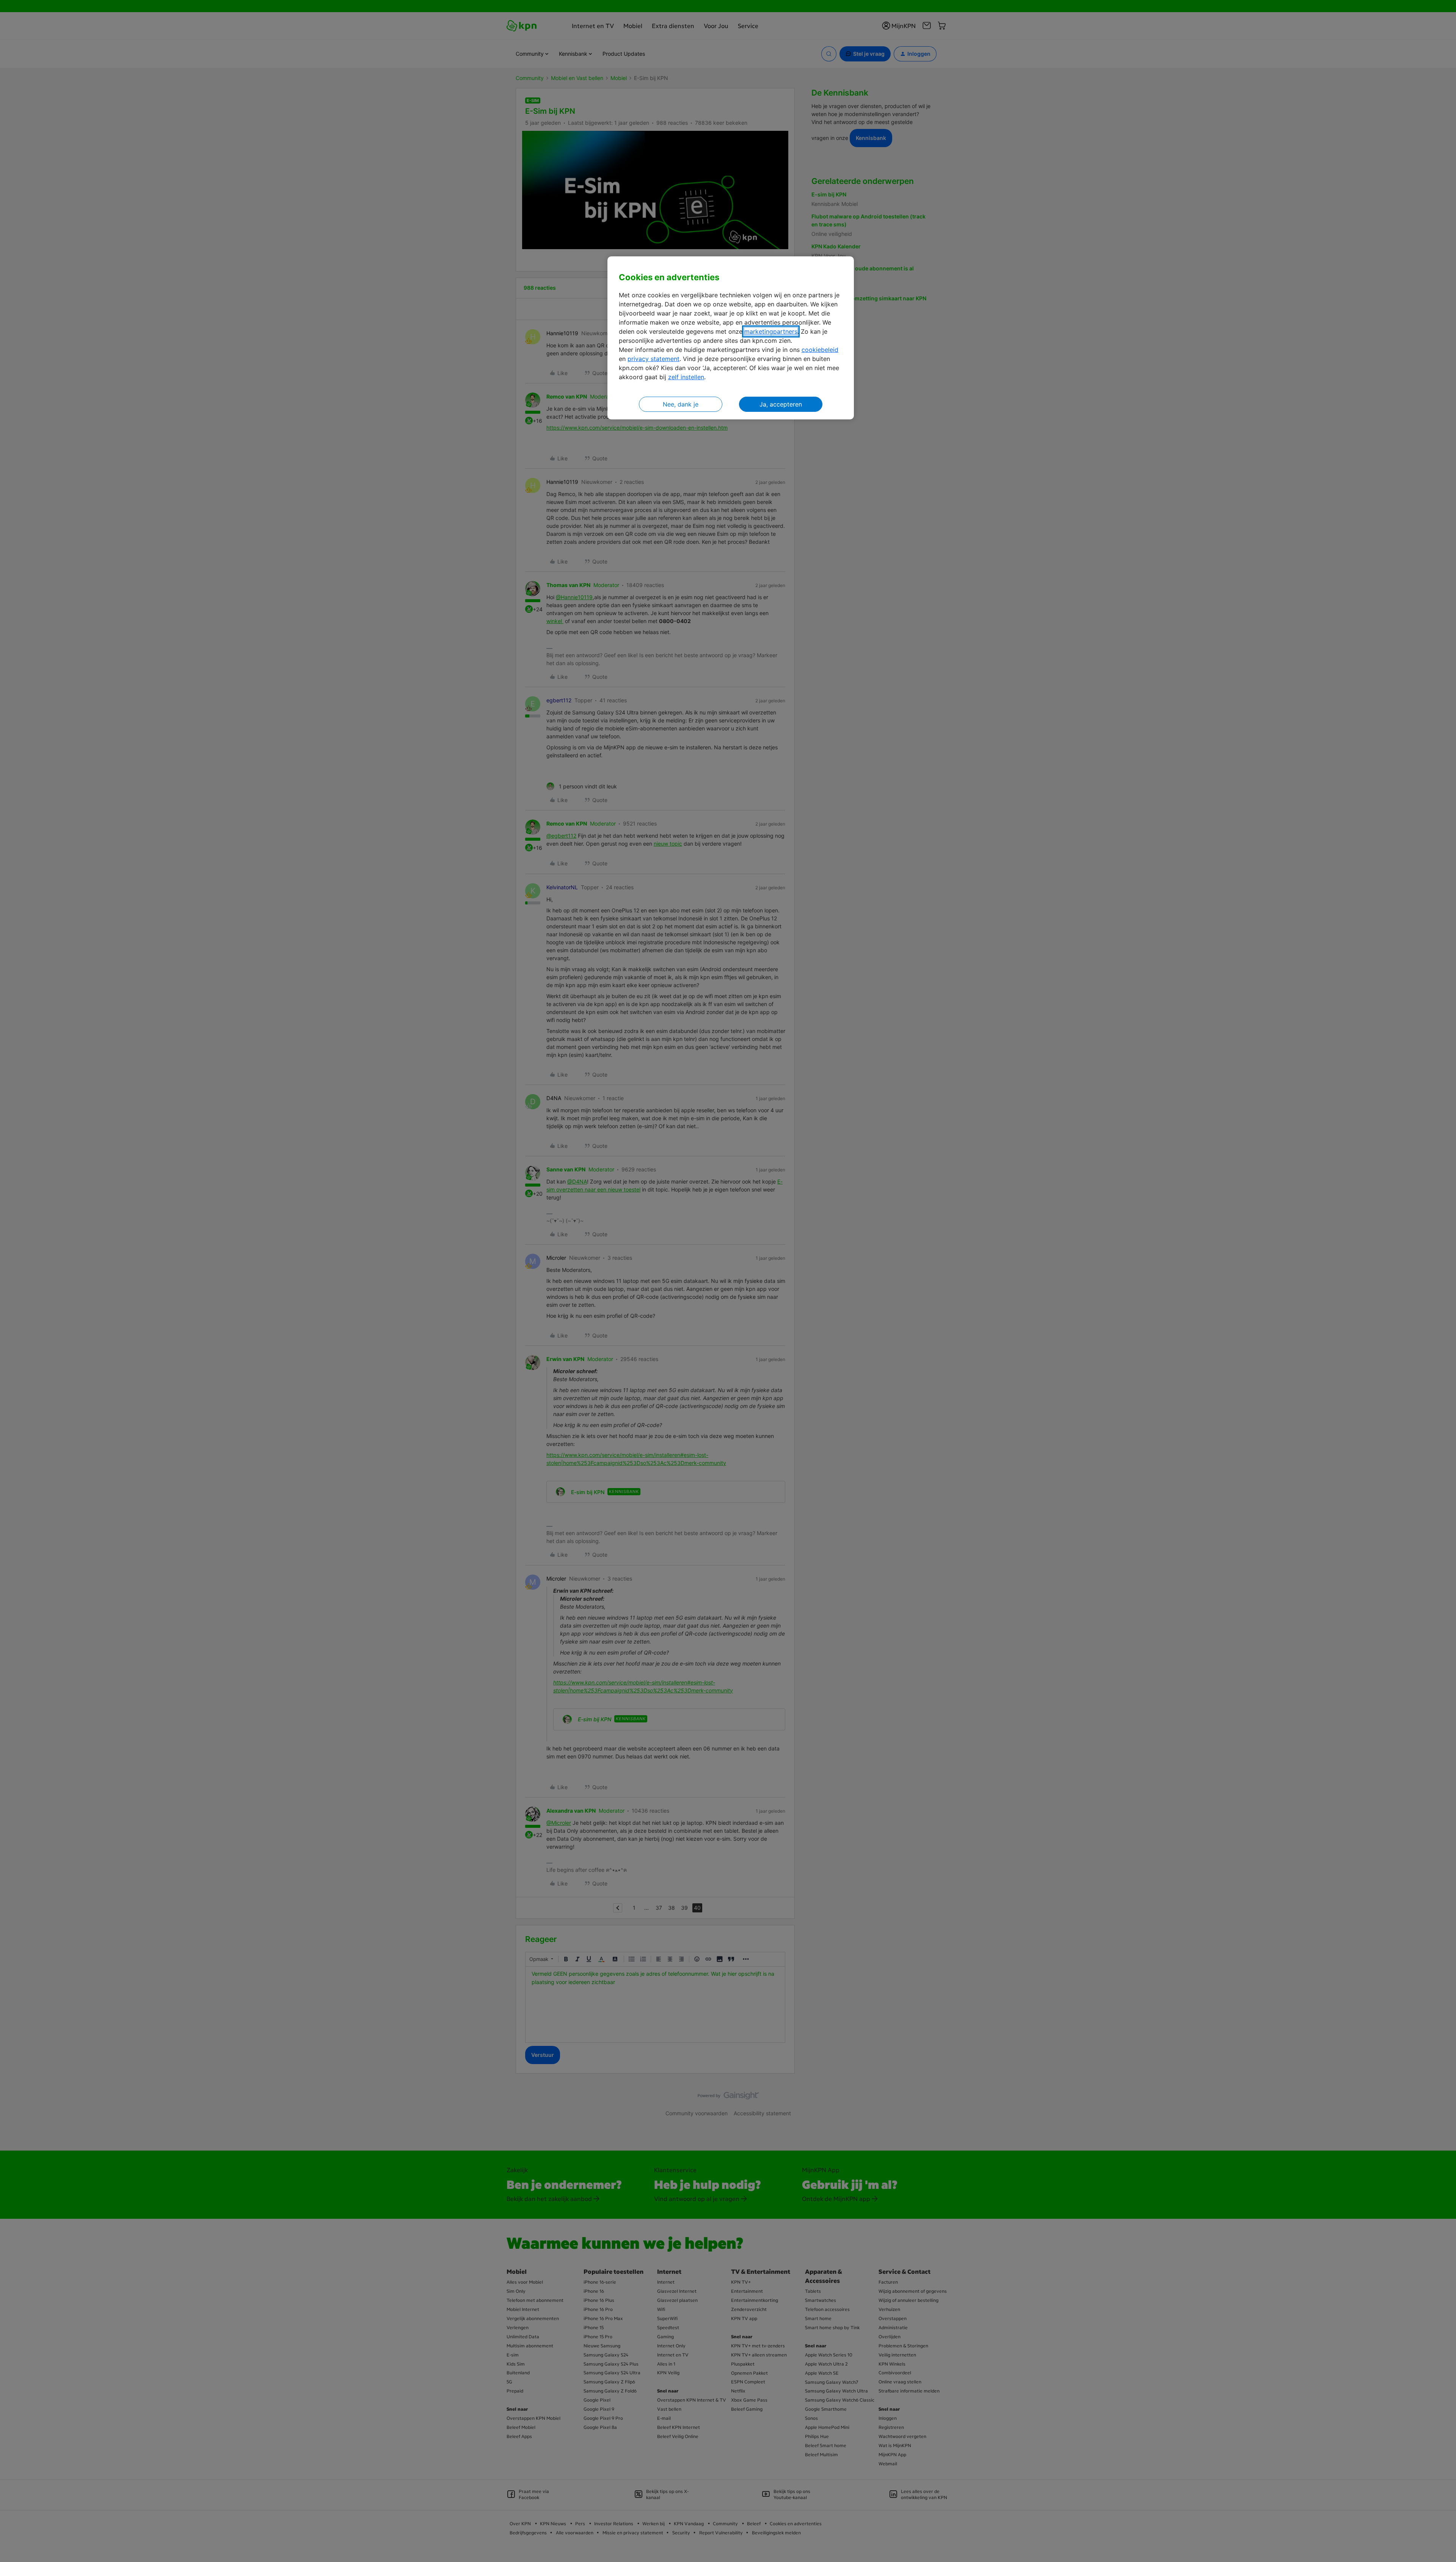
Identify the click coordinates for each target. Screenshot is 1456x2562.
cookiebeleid (820, 350)
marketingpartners (771, 331)
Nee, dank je (681, 404)
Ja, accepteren (781, 404)
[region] (731, 338)
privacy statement (653, 359)
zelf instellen (686, 377)
